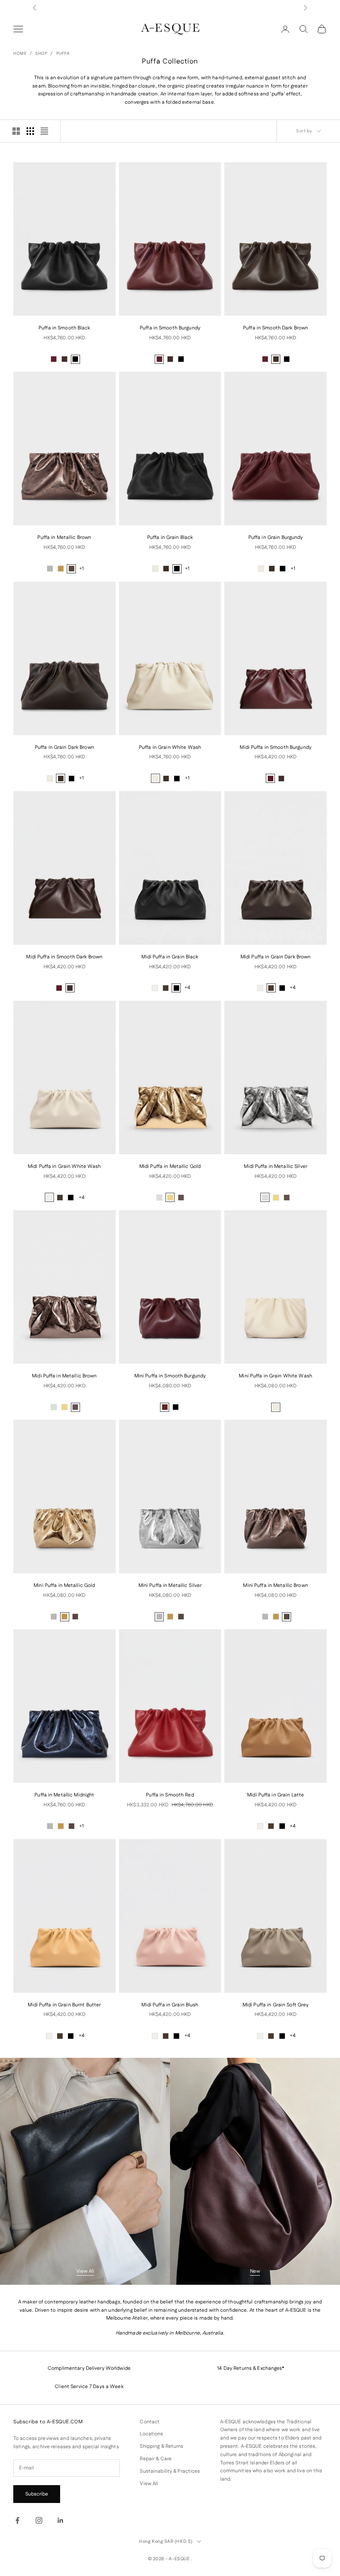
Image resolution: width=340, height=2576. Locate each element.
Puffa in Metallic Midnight (64, 1795)
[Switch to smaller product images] (30, 131)
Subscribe (37, 2494)
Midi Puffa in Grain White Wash (64, 1166)
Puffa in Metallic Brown (64, 537)
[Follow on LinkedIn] (61, 2520)
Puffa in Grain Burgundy (276, 537)
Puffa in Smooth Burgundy (170, 328)
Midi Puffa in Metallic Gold (170, 1166)
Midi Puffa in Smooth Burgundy (275, 747)
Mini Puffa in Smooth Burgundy (170, 1376)
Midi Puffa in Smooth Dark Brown (64, 957)
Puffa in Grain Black (170, 537)
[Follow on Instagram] (39, 2520)
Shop (41, 54)
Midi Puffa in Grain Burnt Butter (64, 2005)
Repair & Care (156, 2459)
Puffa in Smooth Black (64, 328)
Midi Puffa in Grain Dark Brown (276, 957)
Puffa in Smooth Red (170, 1795)
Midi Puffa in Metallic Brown (64, 1376)
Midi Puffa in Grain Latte (276, 1795)
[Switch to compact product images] (44, 131)
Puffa (63, 54)
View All (85, 2271)
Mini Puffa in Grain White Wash (276, 1376)
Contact (150, 2422)
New (255, 2271)
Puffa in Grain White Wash (170, 747)
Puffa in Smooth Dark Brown (276, 328)
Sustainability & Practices (170, 2471)
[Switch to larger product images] (16, 131)
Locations (151, 2434)
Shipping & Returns (161, 2446)
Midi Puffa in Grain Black (170, 957)
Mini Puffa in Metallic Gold (64, 1585)
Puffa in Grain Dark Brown (64, 747)
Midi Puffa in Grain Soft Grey (276, 2005)
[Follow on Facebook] (17, 2520)
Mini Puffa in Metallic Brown (275, 1585)
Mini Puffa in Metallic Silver (170, 1585)
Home (20, 54)
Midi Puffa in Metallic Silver (275, 1166)
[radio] (54, 359)
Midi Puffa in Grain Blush (170, 2005)
